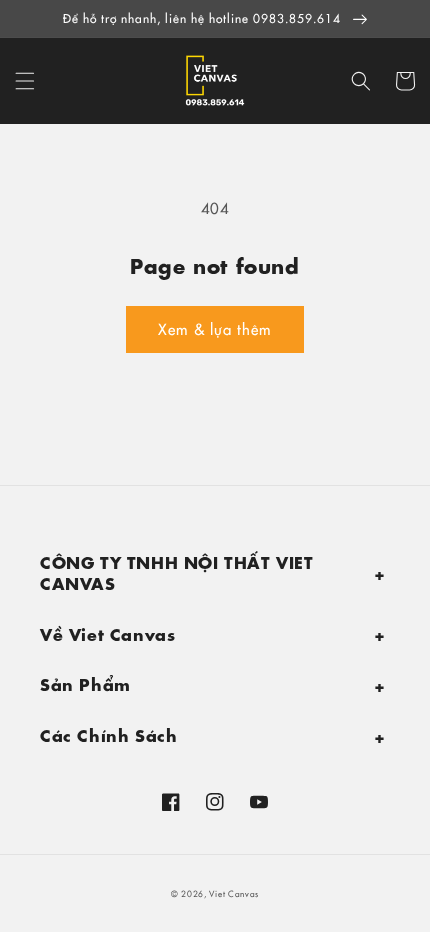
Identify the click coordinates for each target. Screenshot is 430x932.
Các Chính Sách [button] (108, 733)
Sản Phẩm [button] (85, 682)
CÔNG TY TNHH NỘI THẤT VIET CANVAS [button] (177, 571)
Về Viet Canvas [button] (107, 632)
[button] (25, 81)
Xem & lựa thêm (215, 328)
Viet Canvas (234, 893)
